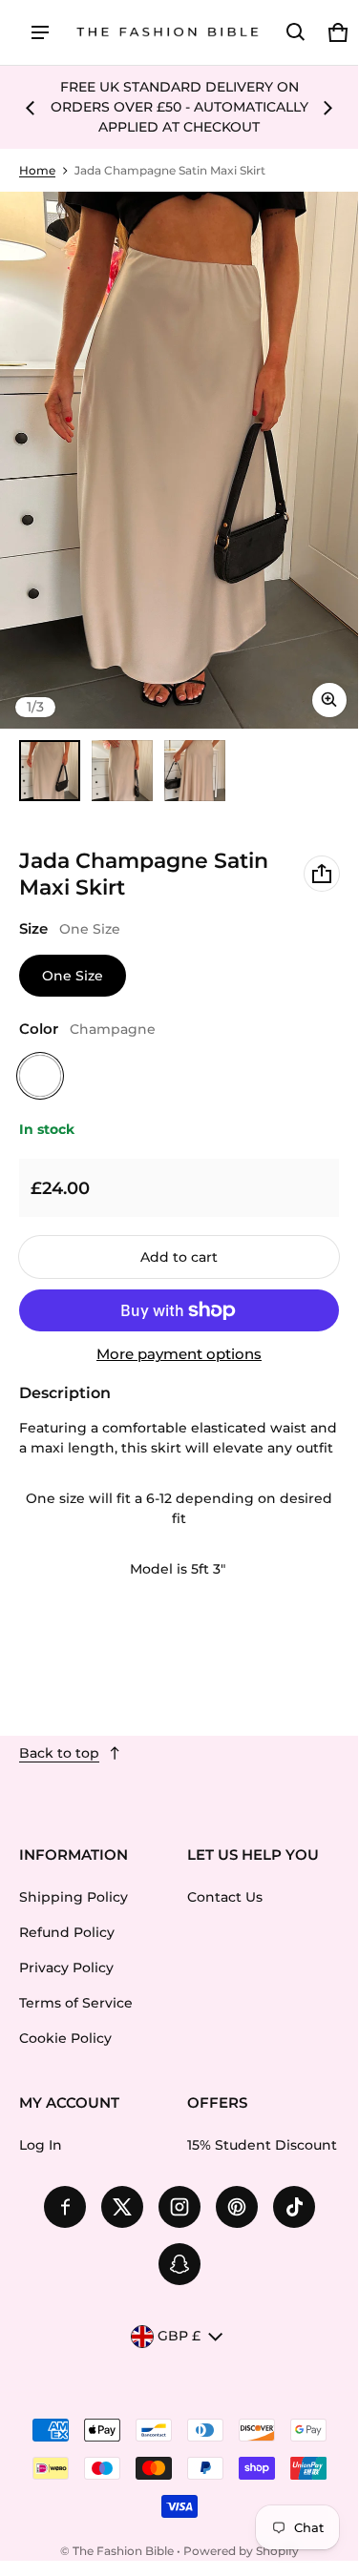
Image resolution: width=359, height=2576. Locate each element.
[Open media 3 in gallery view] (195, 771)
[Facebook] (65, 2207)
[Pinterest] (237, 2207)
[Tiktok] (294, 2207)
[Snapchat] (179, 2264)
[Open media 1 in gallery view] (50, 771)
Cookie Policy (65, 2038)
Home (37, 170)
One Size (73, 976)
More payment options (179, 1354)
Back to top (59, 1753)
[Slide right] (327, 108)
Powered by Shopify (241, 2551)
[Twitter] (122, 2207)
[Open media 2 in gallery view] (122, 771)
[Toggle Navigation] (40, 32)
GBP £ (179, 2336)
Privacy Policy (66, 1968)
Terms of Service (76, 2003)
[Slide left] (31, 108)
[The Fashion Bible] (168, 33)
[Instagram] (179, 2207)
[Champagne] (40, 1076)
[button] (296, 32)
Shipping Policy (74, 1897)
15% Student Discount (262, 2145)
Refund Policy (67, 1932)
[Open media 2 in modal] (179, 460)
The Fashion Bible (123, 2551)
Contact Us (225, 1897)
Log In (41, 2145)
